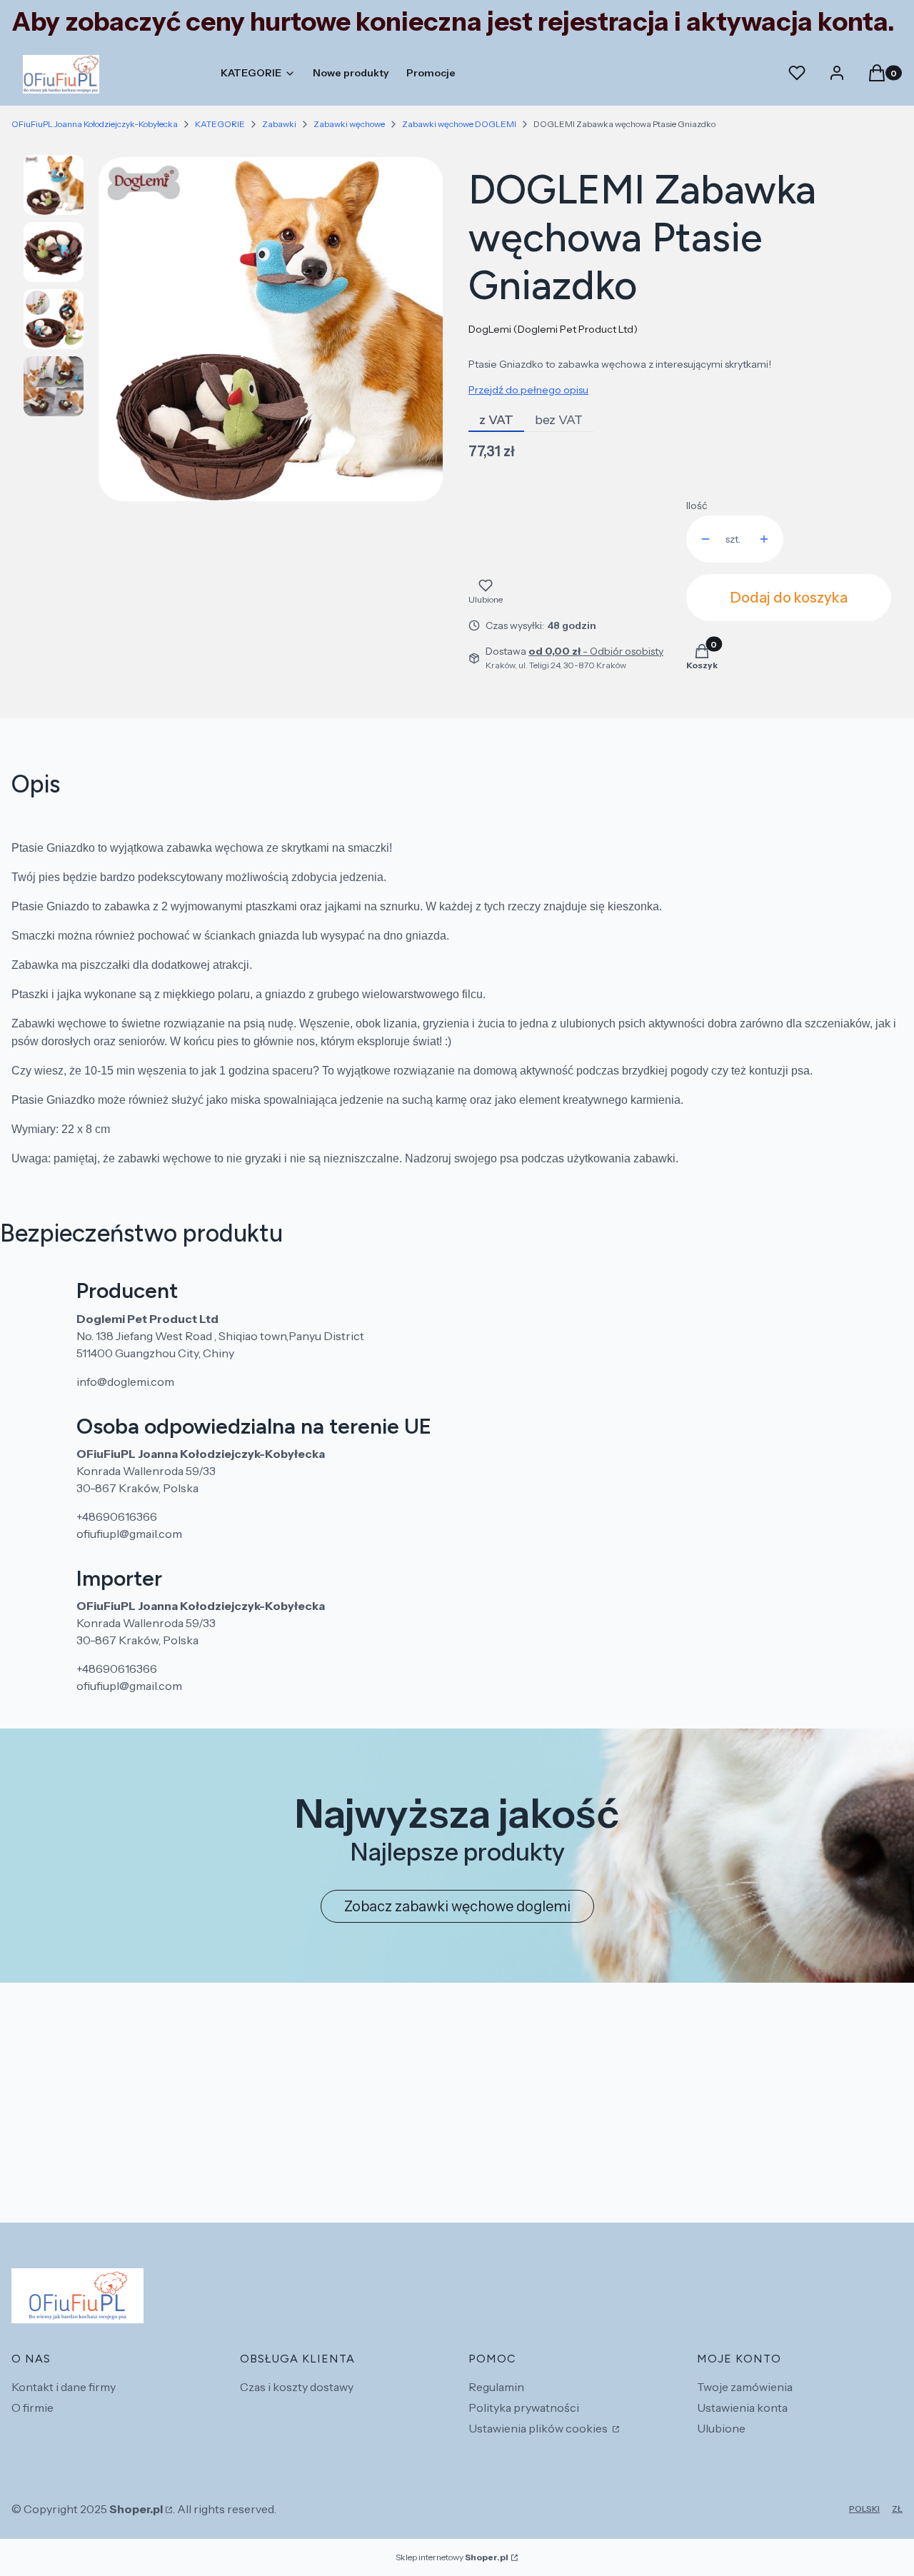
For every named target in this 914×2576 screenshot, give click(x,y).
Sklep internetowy (452, 2557)
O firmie (32, 2408)
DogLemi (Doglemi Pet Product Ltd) (553, 329)
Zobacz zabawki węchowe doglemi (457, 1906)
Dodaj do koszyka (789, 598)
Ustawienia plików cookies (539, 2428)
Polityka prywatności (524, 2408)
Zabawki (279, 124)
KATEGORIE (220, 124)
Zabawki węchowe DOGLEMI (459, 124)
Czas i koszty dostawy (297, 2387)
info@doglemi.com (125, 1382)
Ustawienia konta (742, 2408)
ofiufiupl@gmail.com (129, 1534)
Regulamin (496, 2387)
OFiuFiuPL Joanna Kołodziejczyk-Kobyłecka (95, 124)
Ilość (697, 505)
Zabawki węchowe (349, 124)
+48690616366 (117, 1516)
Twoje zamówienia (745, 2387)
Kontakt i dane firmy (64, 2387)
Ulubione (721, 2428)
